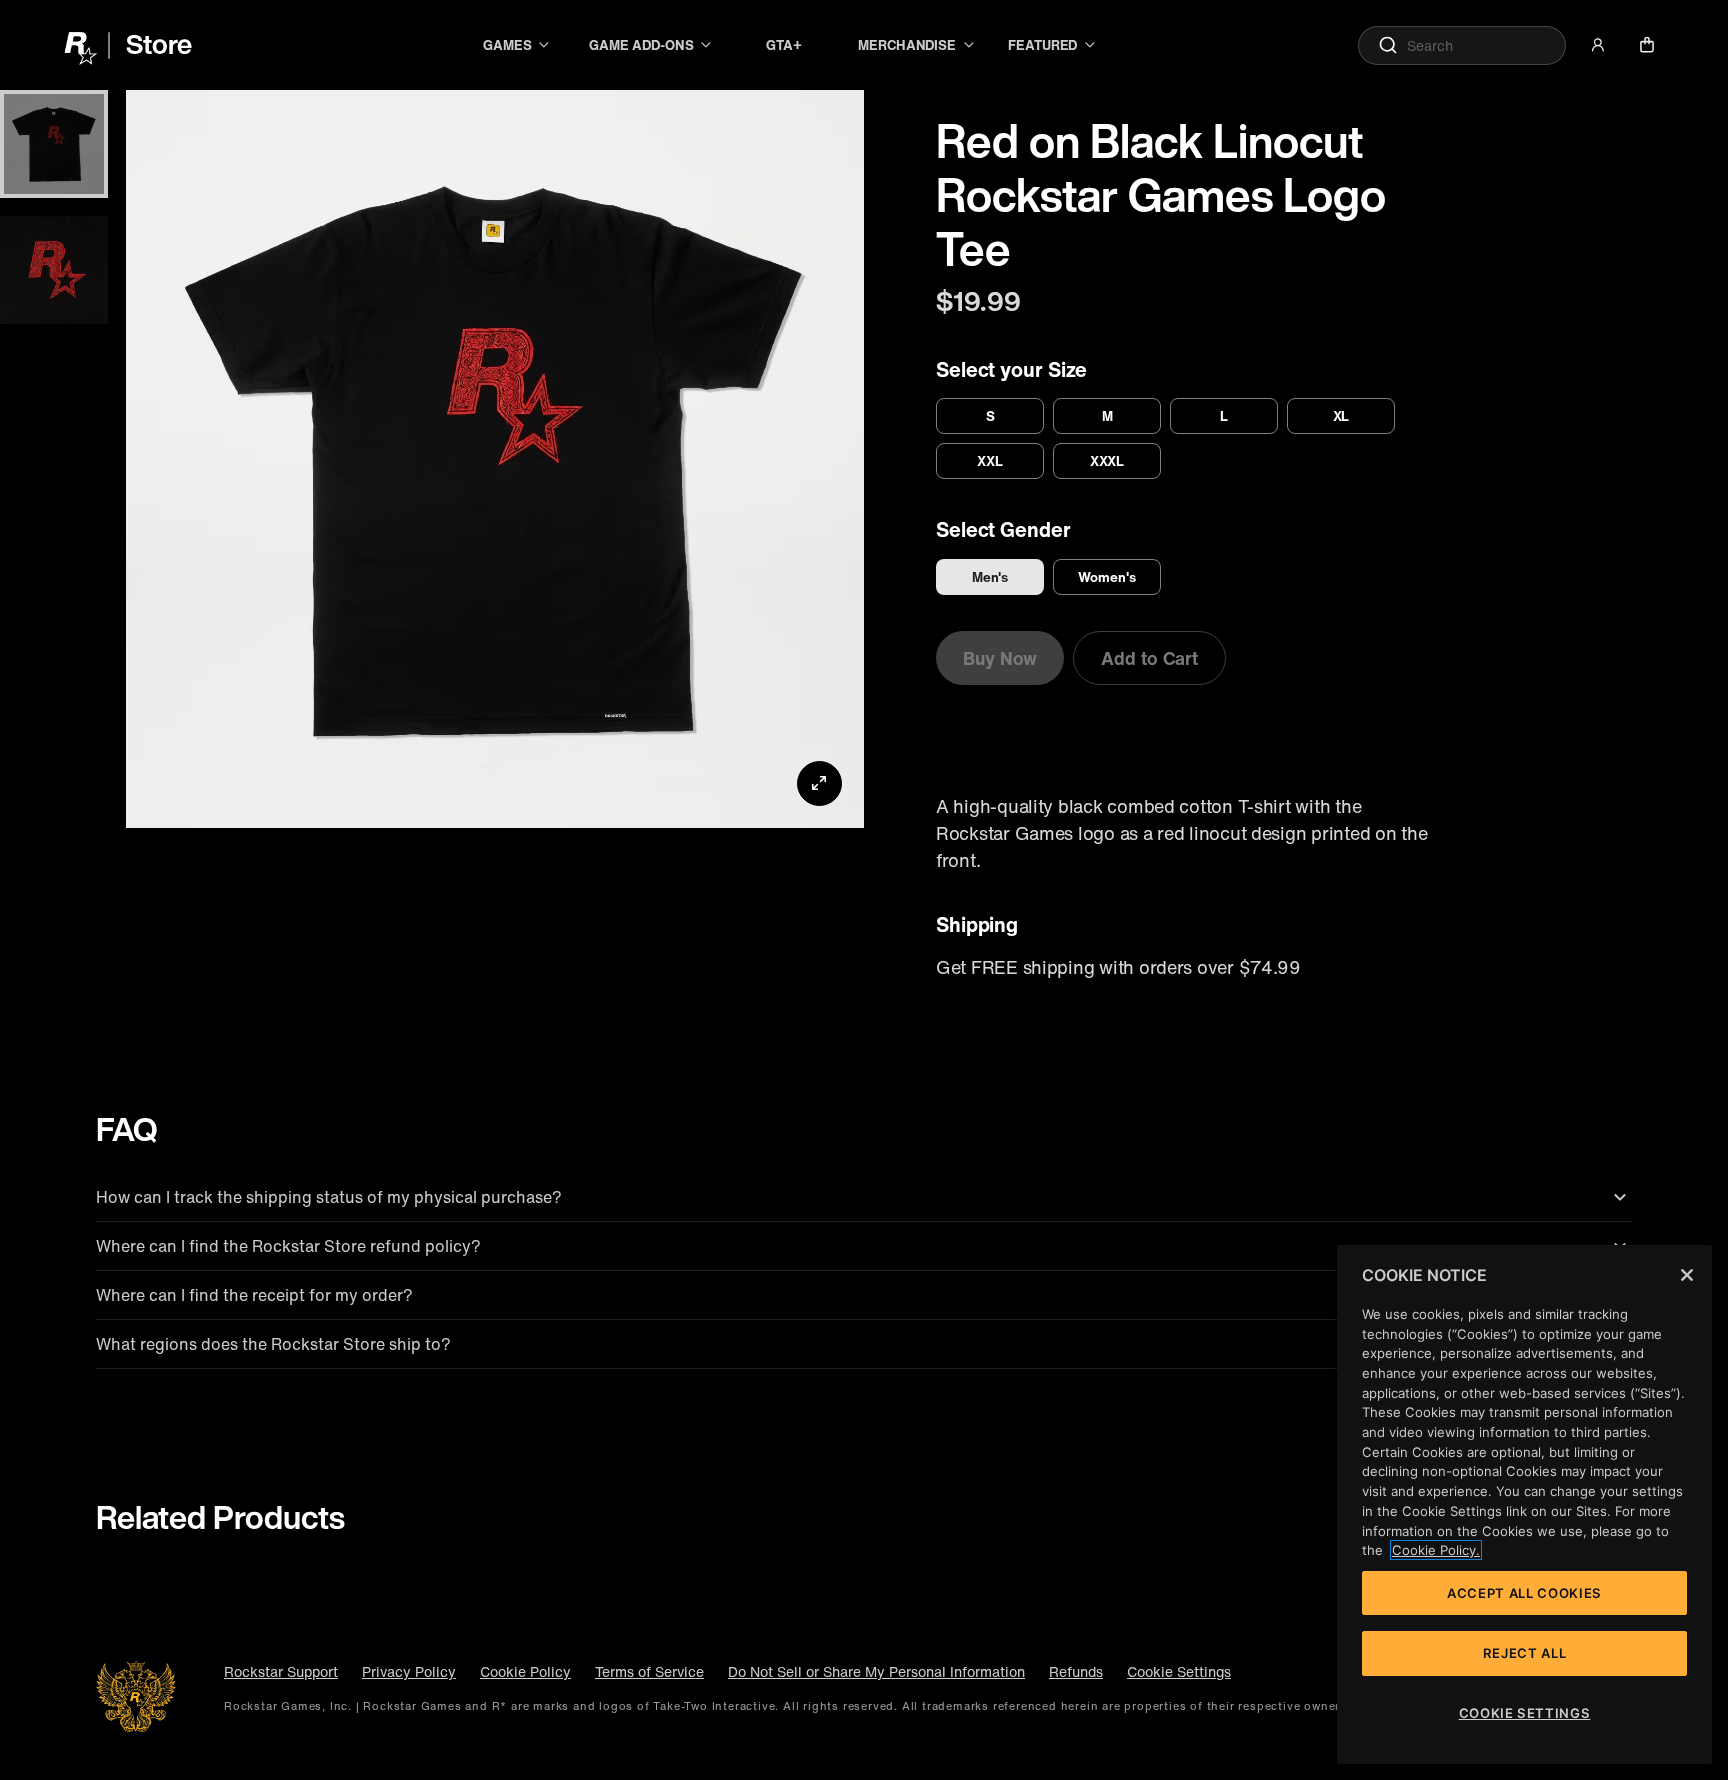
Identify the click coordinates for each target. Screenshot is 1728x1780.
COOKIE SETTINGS (1525, 1713)
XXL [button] (990, 461)
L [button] (1224, 416)
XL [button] (1341, 416)
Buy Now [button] (1000, 658)
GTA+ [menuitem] (784, 45)
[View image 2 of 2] (54, 270)
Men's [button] (990, 577)
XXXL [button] (1107, 461)
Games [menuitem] (507, 45)
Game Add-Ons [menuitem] (641, 45)
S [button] (990, 416)
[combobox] (1462, 45)
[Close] (1687, 1275)
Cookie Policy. (1436, 1550)
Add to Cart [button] (1149, 658)
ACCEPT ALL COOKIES (1524, 1593)
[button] (1598, 45)
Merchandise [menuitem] (907, 45)
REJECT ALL (1525, 1653)
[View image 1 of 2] (54, 144)
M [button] (1107, 416)
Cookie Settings (1179, 1671)
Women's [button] (1107, 577)
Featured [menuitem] (1042, 45)
